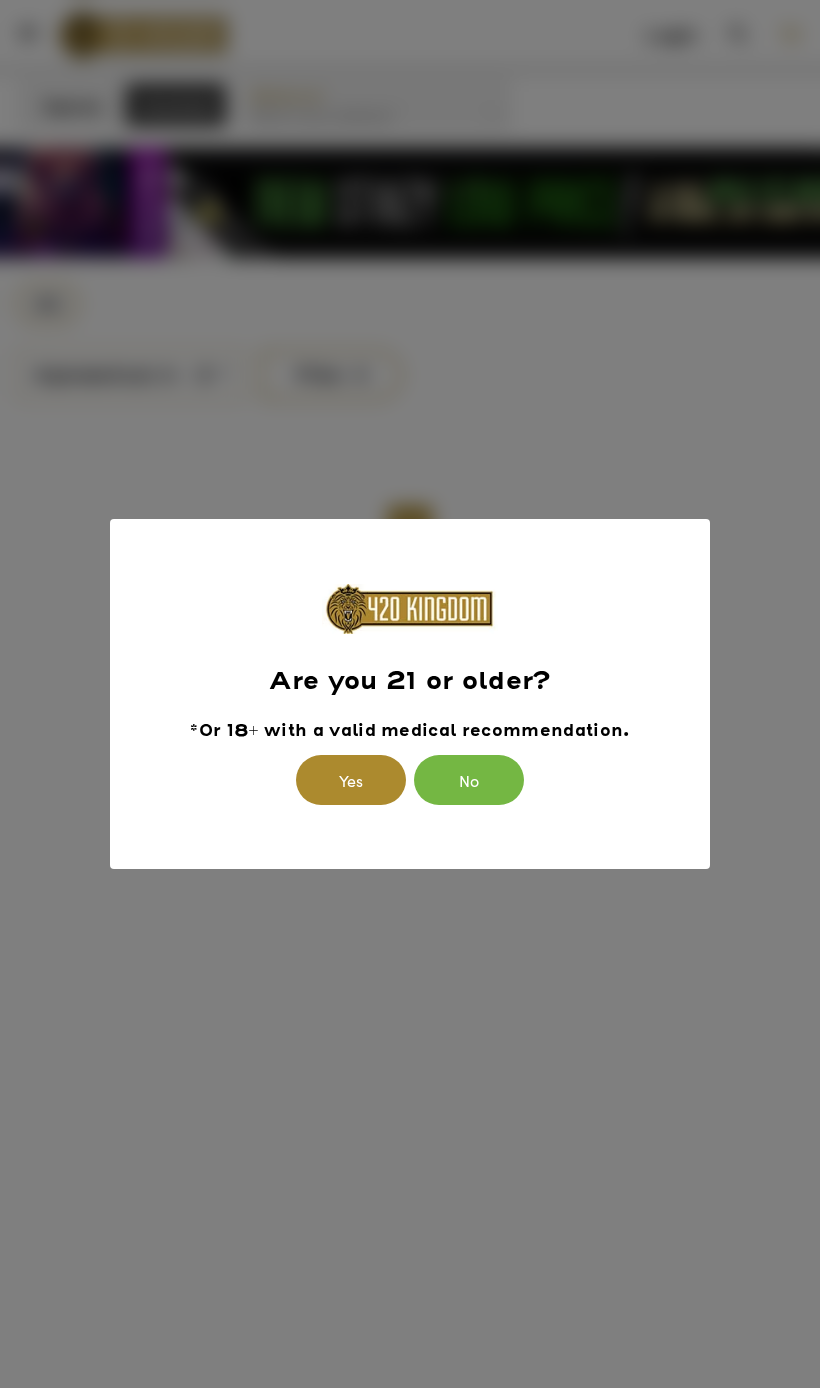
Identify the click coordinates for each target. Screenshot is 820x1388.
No (469, 780)
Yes (351, 780)
